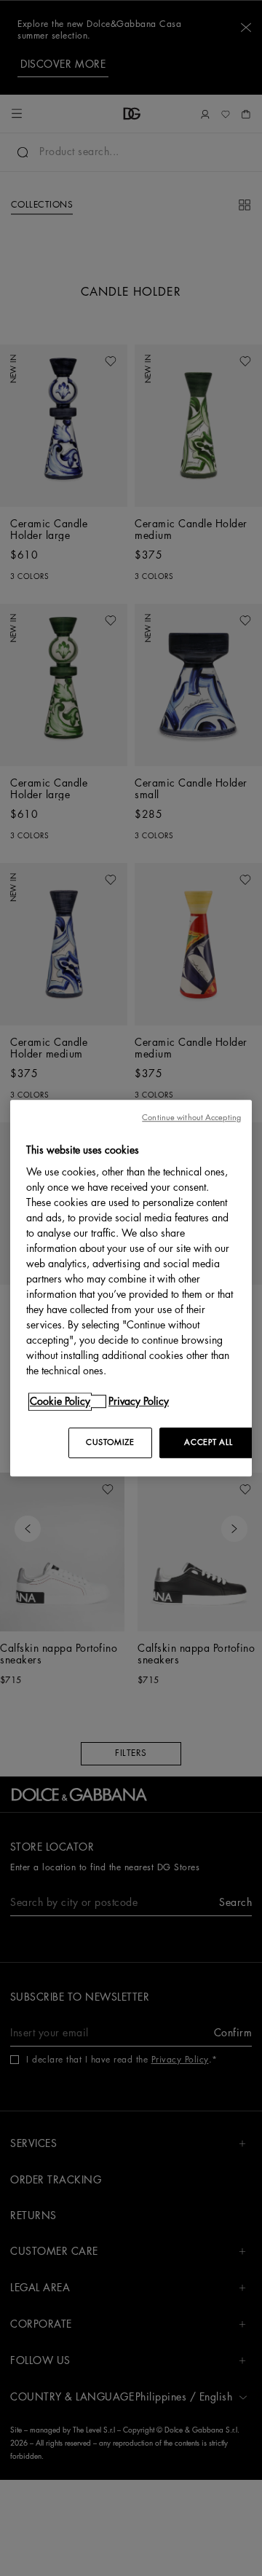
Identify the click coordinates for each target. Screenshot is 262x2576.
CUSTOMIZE (110, 1442)
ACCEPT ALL (208, 1442)
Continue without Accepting (191, 1118)
